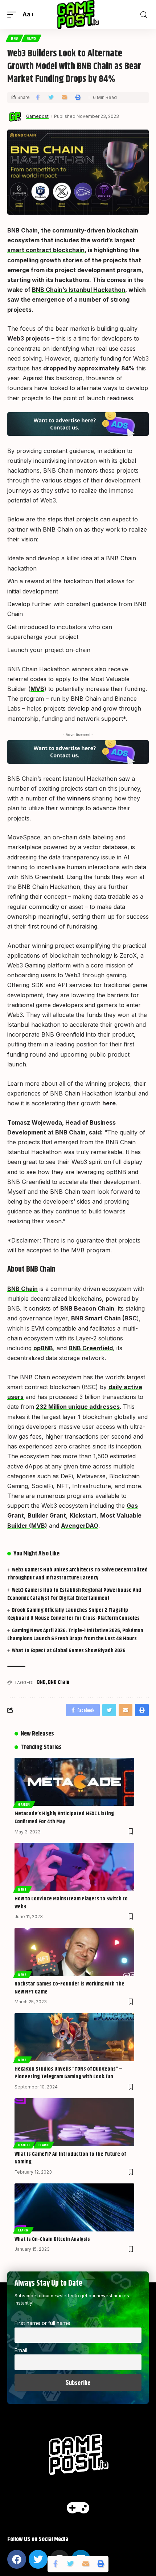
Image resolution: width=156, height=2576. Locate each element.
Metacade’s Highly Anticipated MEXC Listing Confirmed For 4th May (64, 1818)
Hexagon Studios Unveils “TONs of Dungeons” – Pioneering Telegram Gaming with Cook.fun (69, 2073)
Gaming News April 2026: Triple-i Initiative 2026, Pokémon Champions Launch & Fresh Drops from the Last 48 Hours (75, 1635)
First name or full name (42, 2323)
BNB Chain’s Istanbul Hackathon (79, 290)
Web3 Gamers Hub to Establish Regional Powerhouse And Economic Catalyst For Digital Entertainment (74, 1594)
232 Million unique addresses (78, 1407)
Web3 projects (28, 338)
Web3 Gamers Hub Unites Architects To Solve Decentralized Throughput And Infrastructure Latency (77, 1574)
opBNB (43, 1348)
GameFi (24, 1804)
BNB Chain (22, 230)
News (31, 38)
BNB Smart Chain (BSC (104, 1318)
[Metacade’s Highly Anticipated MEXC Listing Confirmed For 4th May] (74, 1782)
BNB (15, 38)
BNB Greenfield (91, 1348)
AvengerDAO (80, 1526)
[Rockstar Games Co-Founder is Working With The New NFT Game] (74, 1952)
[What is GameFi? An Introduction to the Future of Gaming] (74, 2122)
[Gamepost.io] (78, 15)
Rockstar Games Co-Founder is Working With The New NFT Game (69, 1988)
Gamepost (37, 116)
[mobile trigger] (13, 14)
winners (79, 798)
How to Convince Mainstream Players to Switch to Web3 (71, 1903)
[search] (144, 15)
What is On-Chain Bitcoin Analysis (52, 2239)
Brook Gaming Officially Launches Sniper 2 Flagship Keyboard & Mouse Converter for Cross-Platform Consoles (73, 1614)
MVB (37, 689)
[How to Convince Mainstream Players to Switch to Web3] (74, 1867)
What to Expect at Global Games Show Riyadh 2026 (69, 1651)
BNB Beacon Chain (87, 1308)
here (109, 1103)
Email (21, 2350)
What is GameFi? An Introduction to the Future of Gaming (70, 2158)
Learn (44, 2145)
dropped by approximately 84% (89, 368)
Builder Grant (47, 1515)
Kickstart (83, 1515)
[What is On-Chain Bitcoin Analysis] (74, 2207)
